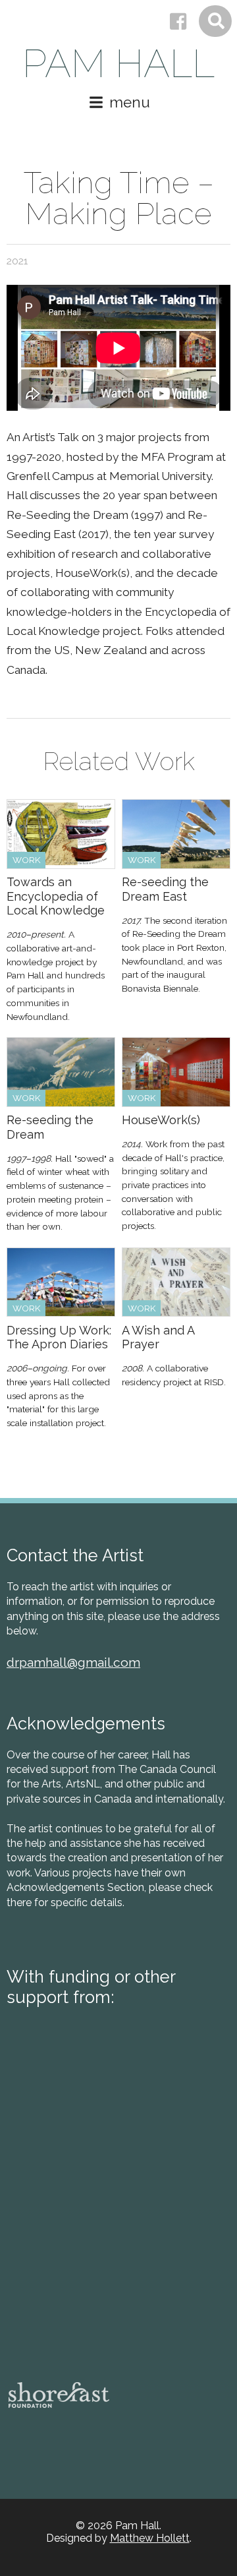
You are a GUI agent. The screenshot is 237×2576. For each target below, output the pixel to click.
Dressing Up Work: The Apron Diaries (59, 1337)
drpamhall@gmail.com (73, 1662)
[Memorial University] (56, 2237)
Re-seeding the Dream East (165, 889)
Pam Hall (118, 64)
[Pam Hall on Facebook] (178, 22)
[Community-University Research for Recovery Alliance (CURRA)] (56, 2324)
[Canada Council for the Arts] (114, 2089)
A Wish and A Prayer (158, 1337)
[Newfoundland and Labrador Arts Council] (56, 2156)
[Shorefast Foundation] (59, 2395)
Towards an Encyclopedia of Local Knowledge (56, 896)
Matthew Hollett (150, 2538)
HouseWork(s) (161, 1120)
